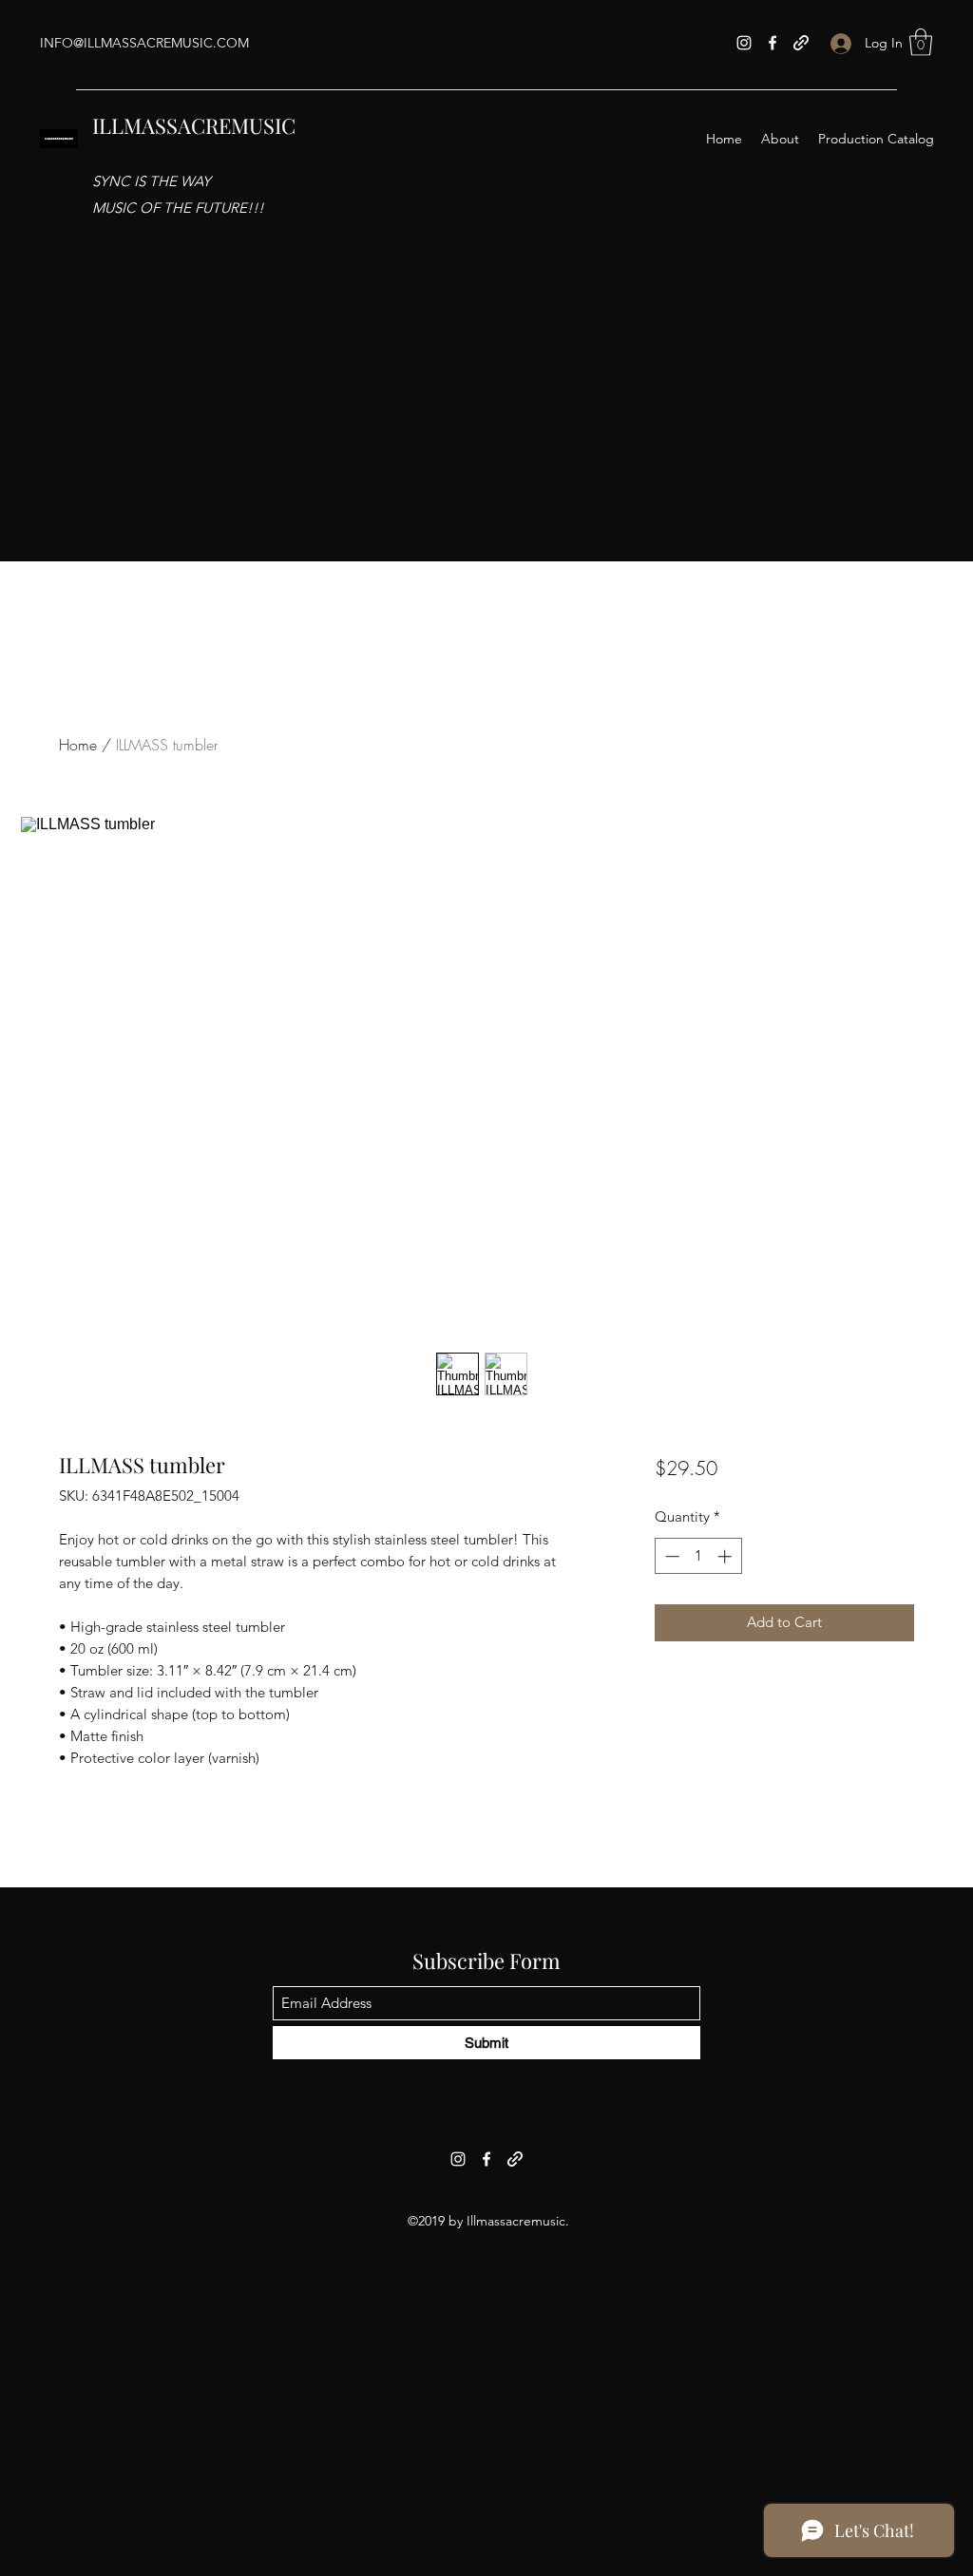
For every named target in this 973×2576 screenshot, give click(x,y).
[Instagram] (744, 43)
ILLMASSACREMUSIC (194, 125)
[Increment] (726, 1556)
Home (78, 745)
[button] (921, 42)
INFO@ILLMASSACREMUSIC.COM (144, 43)
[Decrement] (670, 1556)
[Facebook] (773, 43)
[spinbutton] (698, 1556)
